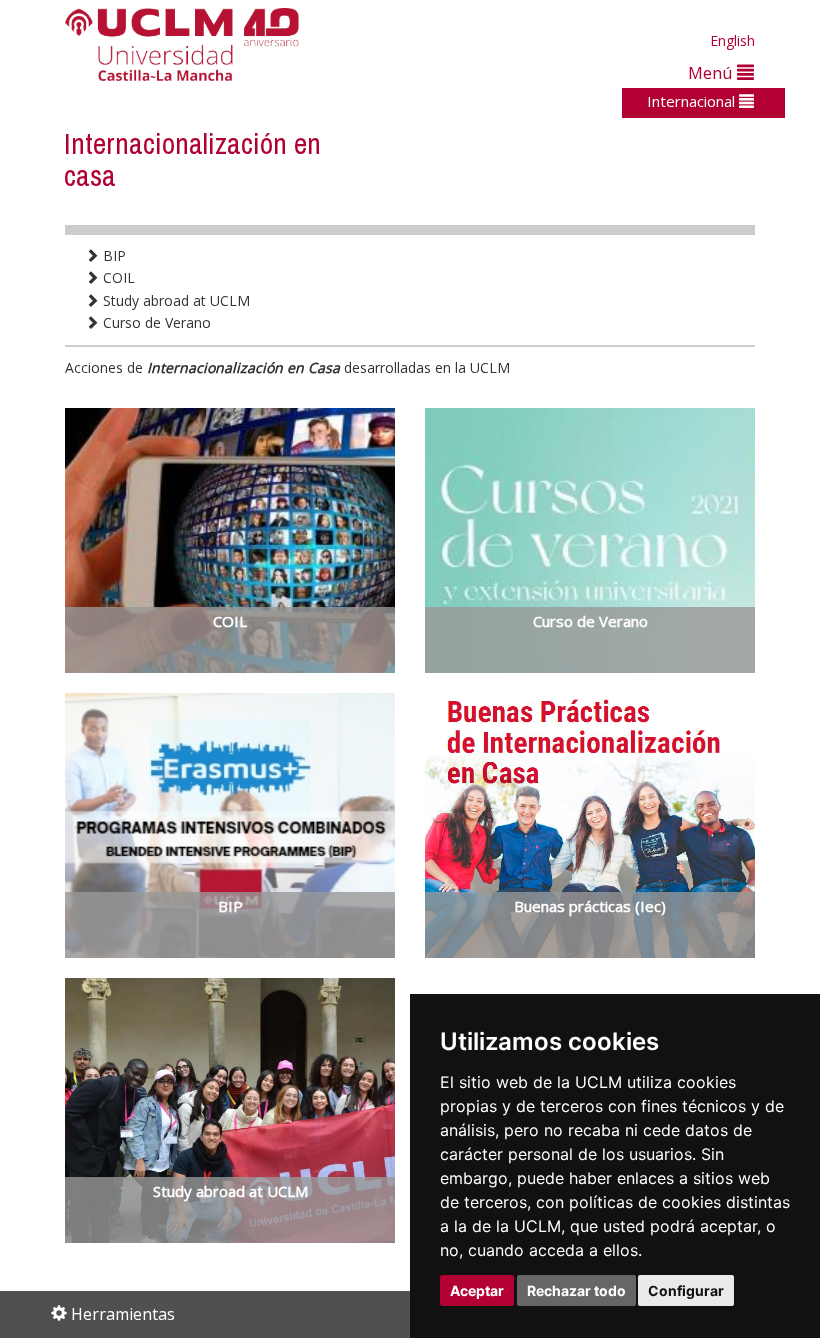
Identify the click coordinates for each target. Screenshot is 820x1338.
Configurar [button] (686, 1290)
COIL (117, 277)
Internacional (693, 101)
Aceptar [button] (477, 1290)
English (732, 40)
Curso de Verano (155, 322)
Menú (712, 72)
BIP (112, 255)
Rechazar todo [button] (576, 1290)
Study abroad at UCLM (174, 300)
